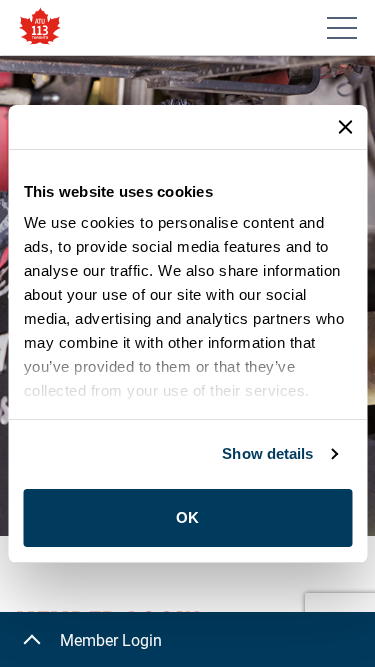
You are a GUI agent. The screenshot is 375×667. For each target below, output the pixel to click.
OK (187, 517)
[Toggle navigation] (342, 28)
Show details (267, 453)
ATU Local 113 (40, 27)
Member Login (111, 640)
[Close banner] (345, 127)
